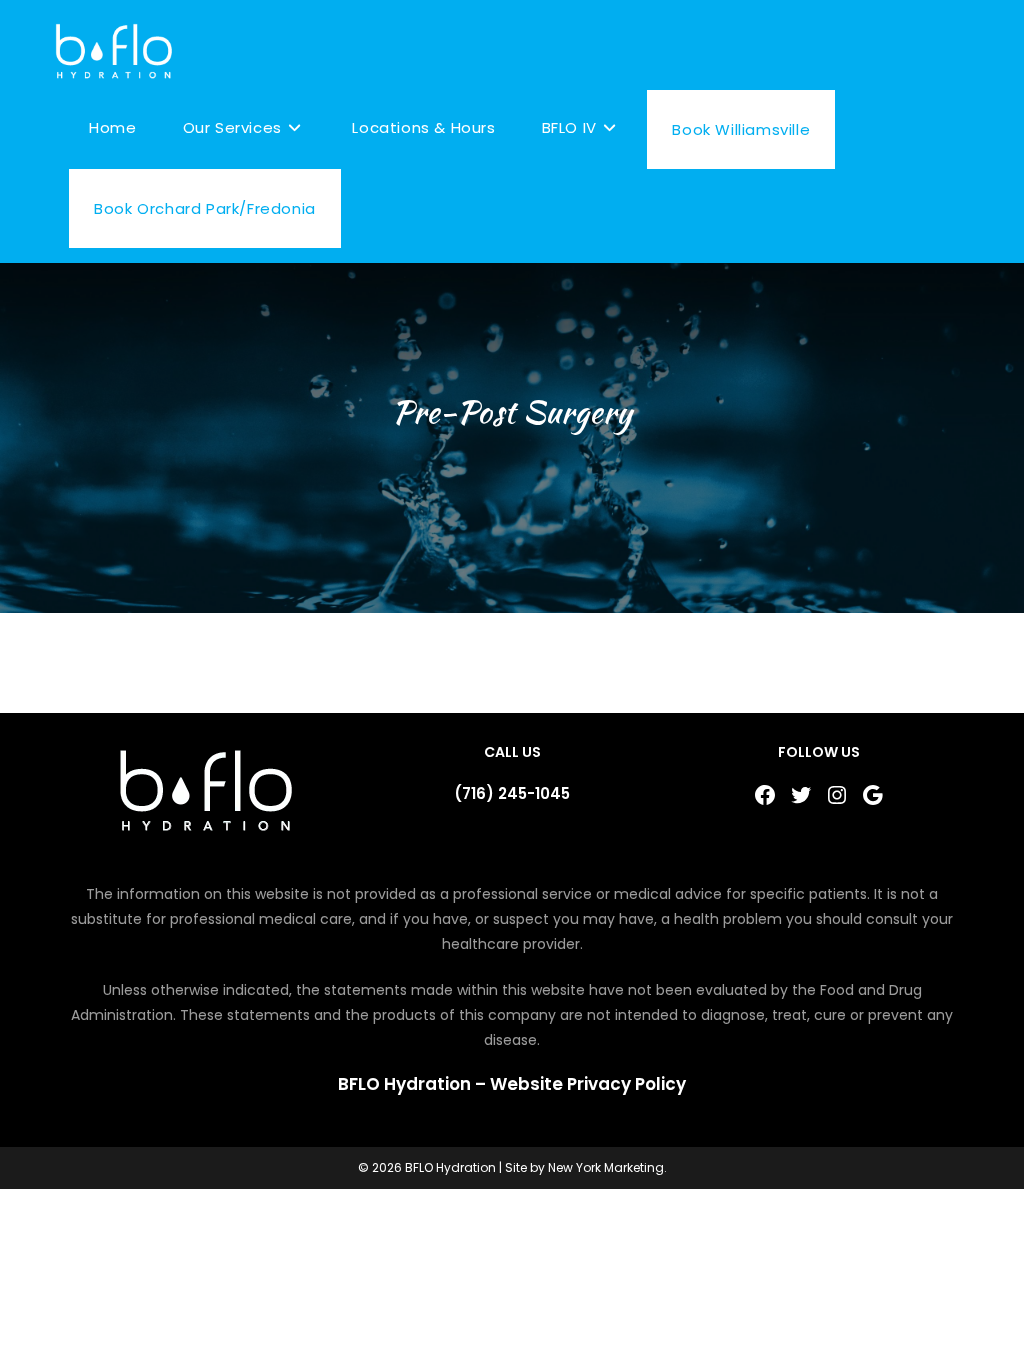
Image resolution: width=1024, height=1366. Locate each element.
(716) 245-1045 (512, 793)
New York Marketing (606, 1167)
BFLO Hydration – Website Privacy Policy (512, 1084)
